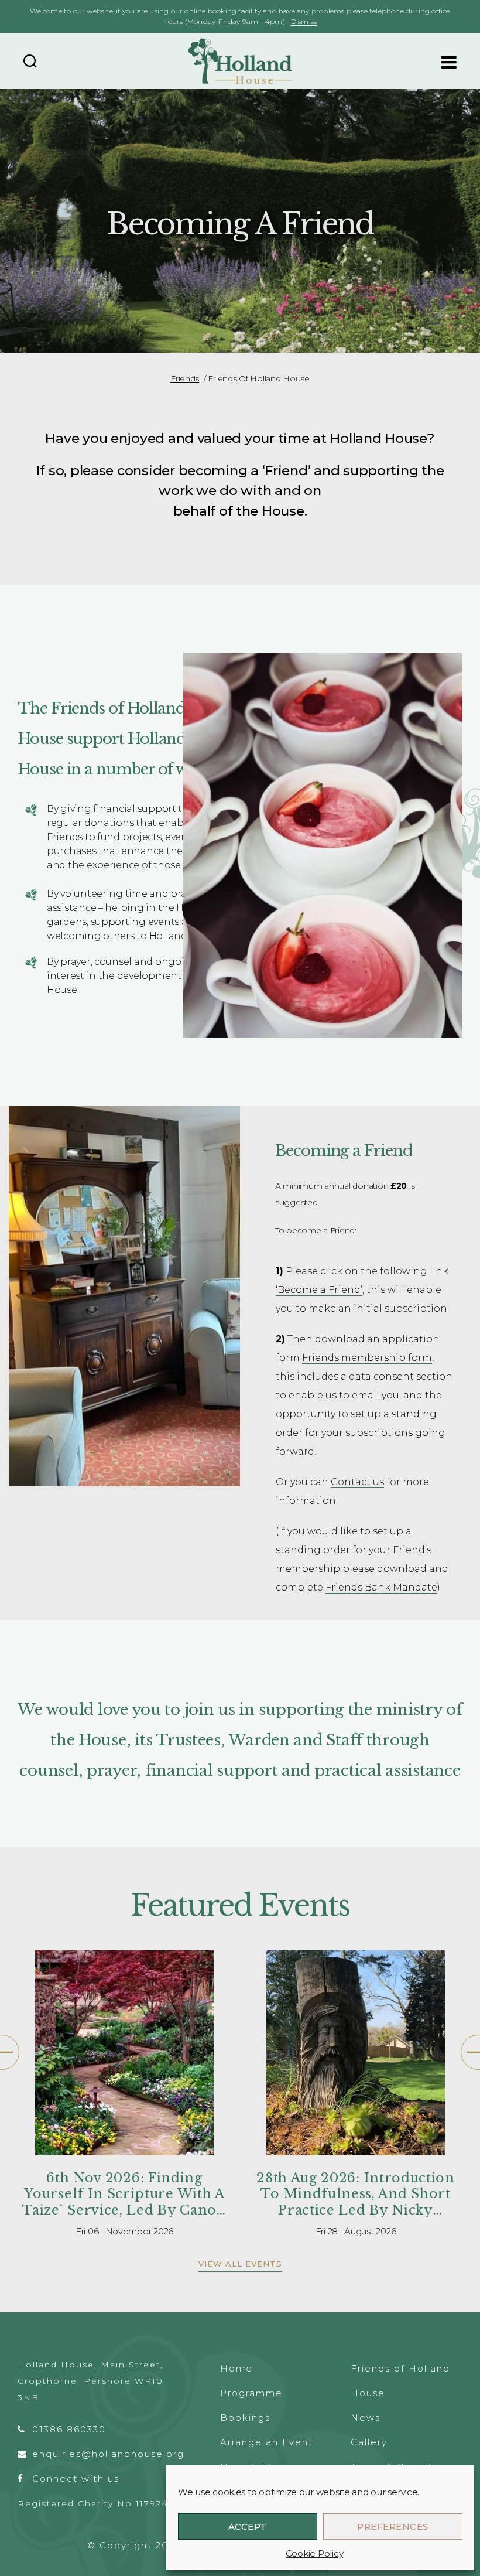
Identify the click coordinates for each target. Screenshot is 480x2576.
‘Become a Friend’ (319, 1290)
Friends (185, 378)
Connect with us (76, 2478)
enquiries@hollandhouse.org (108, 2454)
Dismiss (304, 21)
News (366, 2418)
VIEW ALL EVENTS (240, 2264)
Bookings (245, 2418)
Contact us (357, 1482)
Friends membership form (367, 1358)
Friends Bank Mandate (381, 1587)
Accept (248, 2526)
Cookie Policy (315, 2553)
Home (236, 2368)
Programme (251, 2393)
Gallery (369, 2442)
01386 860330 (69, 2429)
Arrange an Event (267, 2442)
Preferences (393, 2526)
